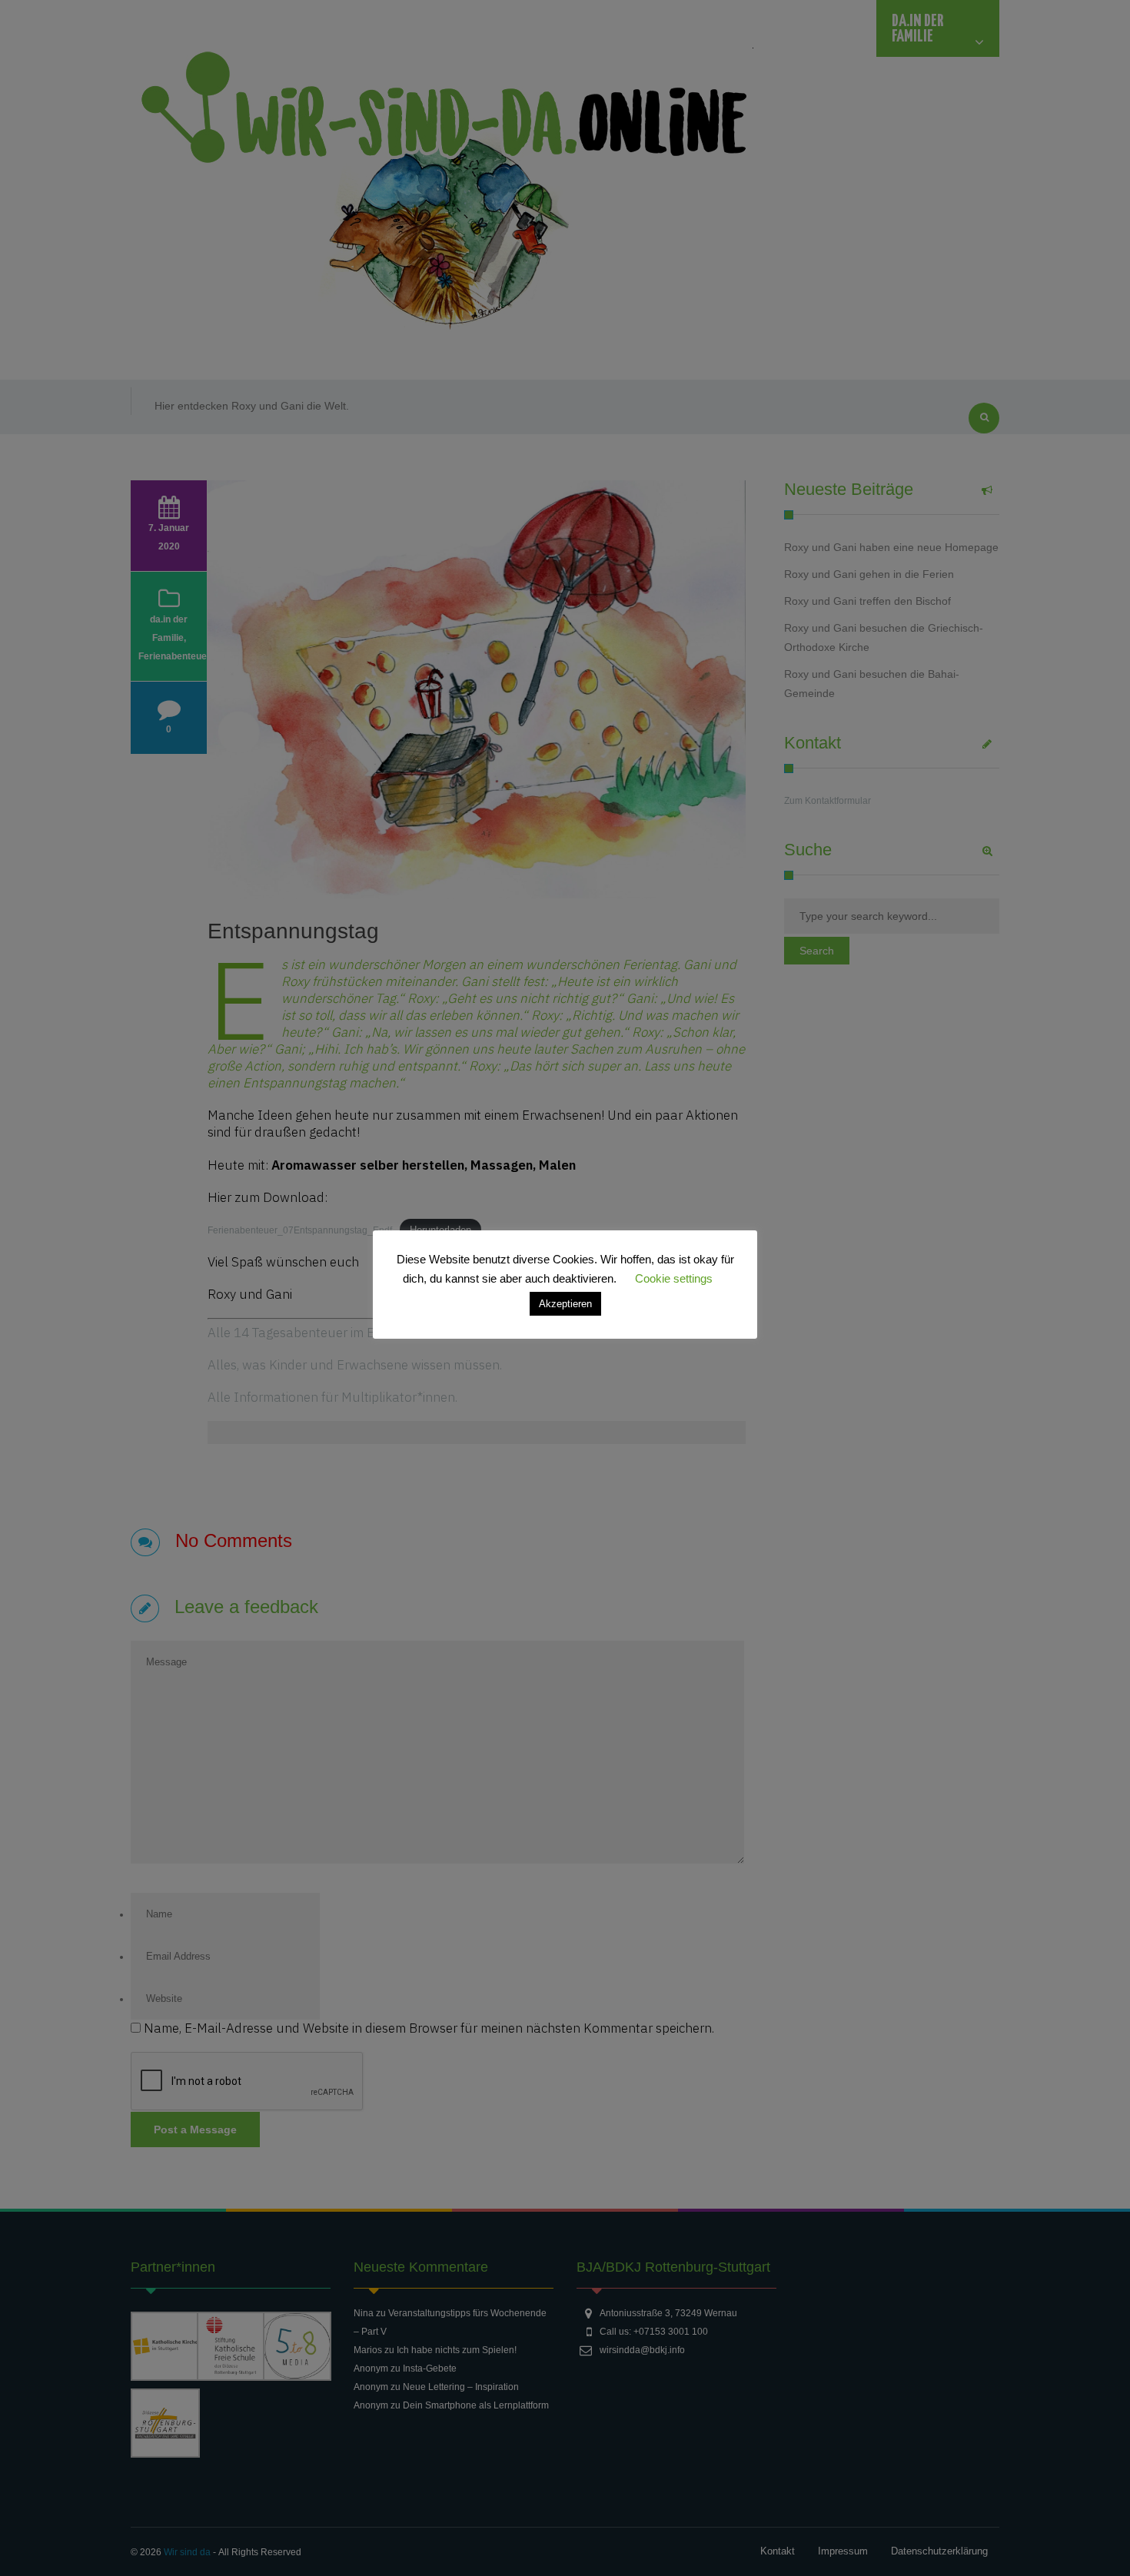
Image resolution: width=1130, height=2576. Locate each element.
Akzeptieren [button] (565, 1304)
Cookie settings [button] (674, 1278)
